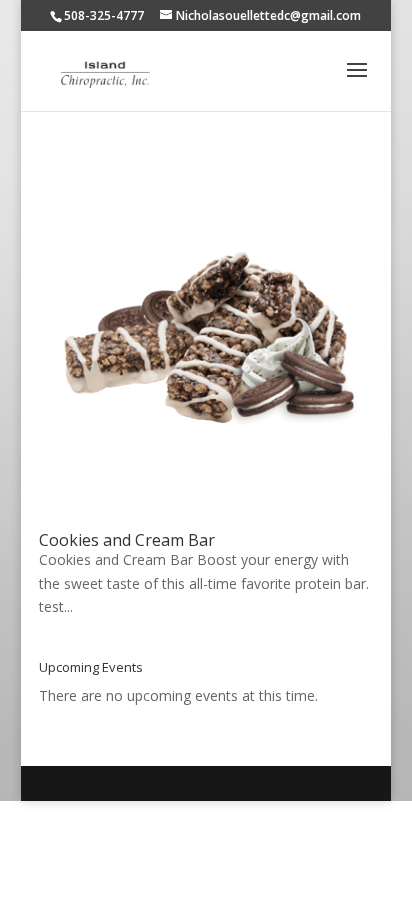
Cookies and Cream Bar (127, 540)
